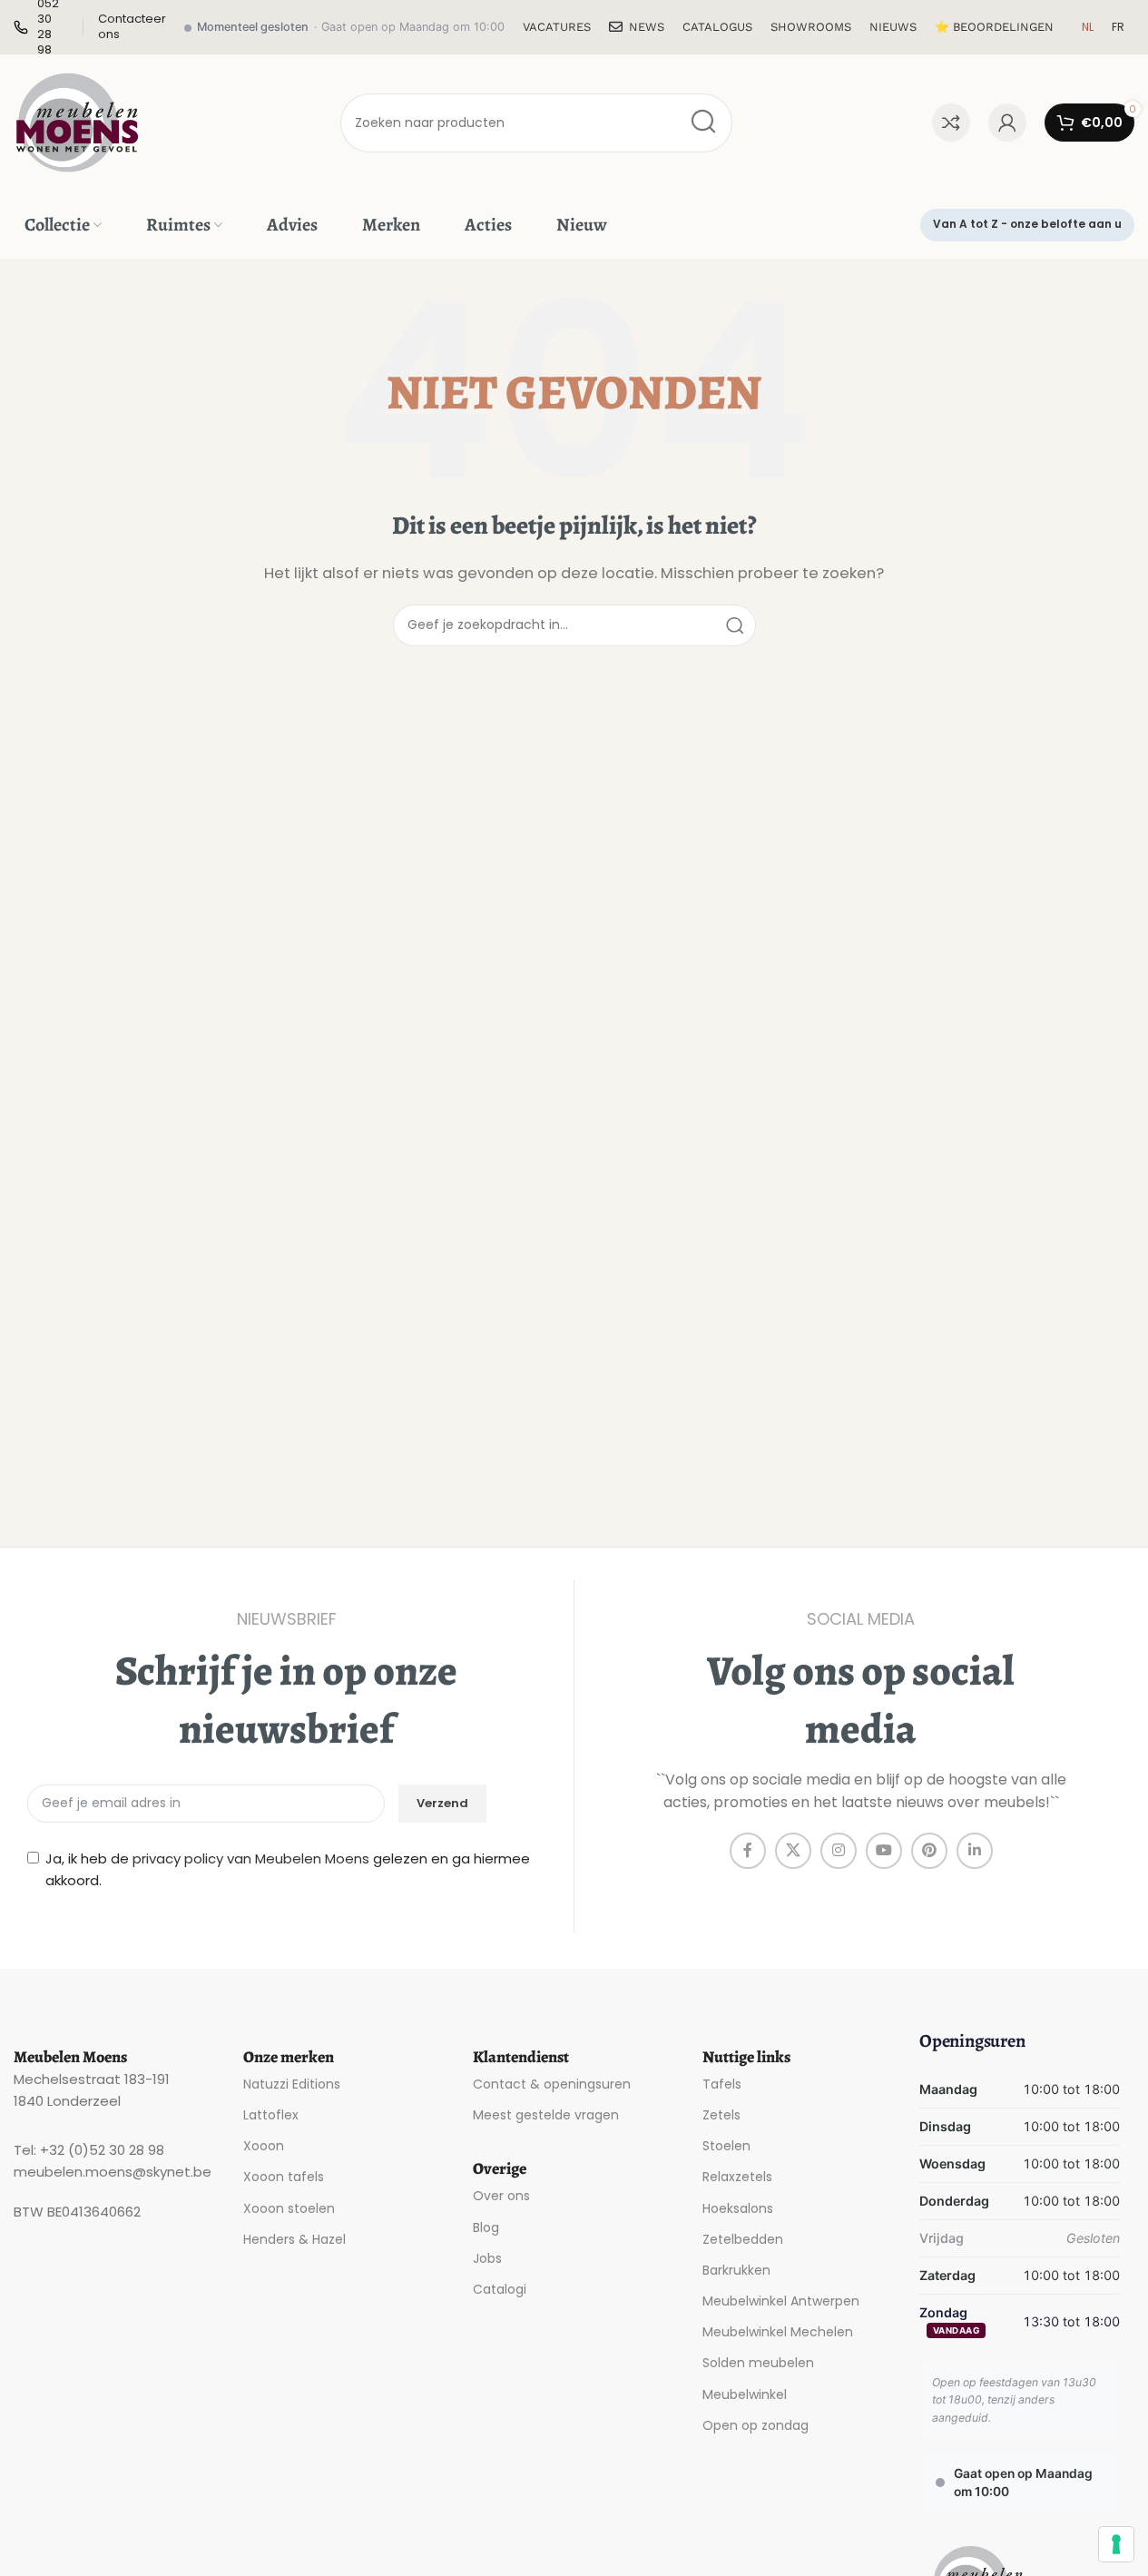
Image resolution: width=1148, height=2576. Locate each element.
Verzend (442, 1803)
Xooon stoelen (289, 2208)
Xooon (264, 2146)
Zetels (721, 2115)
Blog (486, 2227)
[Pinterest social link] (929, 1851)
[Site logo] (77, 121)
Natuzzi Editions (292, 2084)
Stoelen (726, 2146)
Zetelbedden (743, 2239)
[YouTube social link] (884, 1851)
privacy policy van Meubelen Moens (251, 1858)
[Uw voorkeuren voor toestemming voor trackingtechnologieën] (1116, 2544)
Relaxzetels (737, 2177)
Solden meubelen (758, 2363)
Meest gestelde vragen (546, 2115)
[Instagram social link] (839, 1851)
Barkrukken (736, 2270)
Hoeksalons (738, 2208)
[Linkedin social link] (975, 1851)
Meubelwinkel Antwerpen (781, 2301)
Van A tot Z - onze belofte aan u (1027, 224)
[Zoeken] (703, 123)
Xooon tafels (284, 2177)
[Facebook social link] (748, 1851)
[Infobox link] (132, 27)
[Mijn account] (1007, 123)
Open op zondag (756, 2425)
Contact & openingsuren (552, 2084)
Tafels (722, 2084)
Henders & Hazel (294, 2239)
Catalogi (500, 2289)
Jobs (487, 2258)
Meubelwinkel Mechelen (778, 2332)
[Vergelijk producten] (951, 123)
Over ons (501, 2196)
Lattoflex (271, 2115)
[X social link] (793, 1851)
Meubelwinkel (745, 2394)
